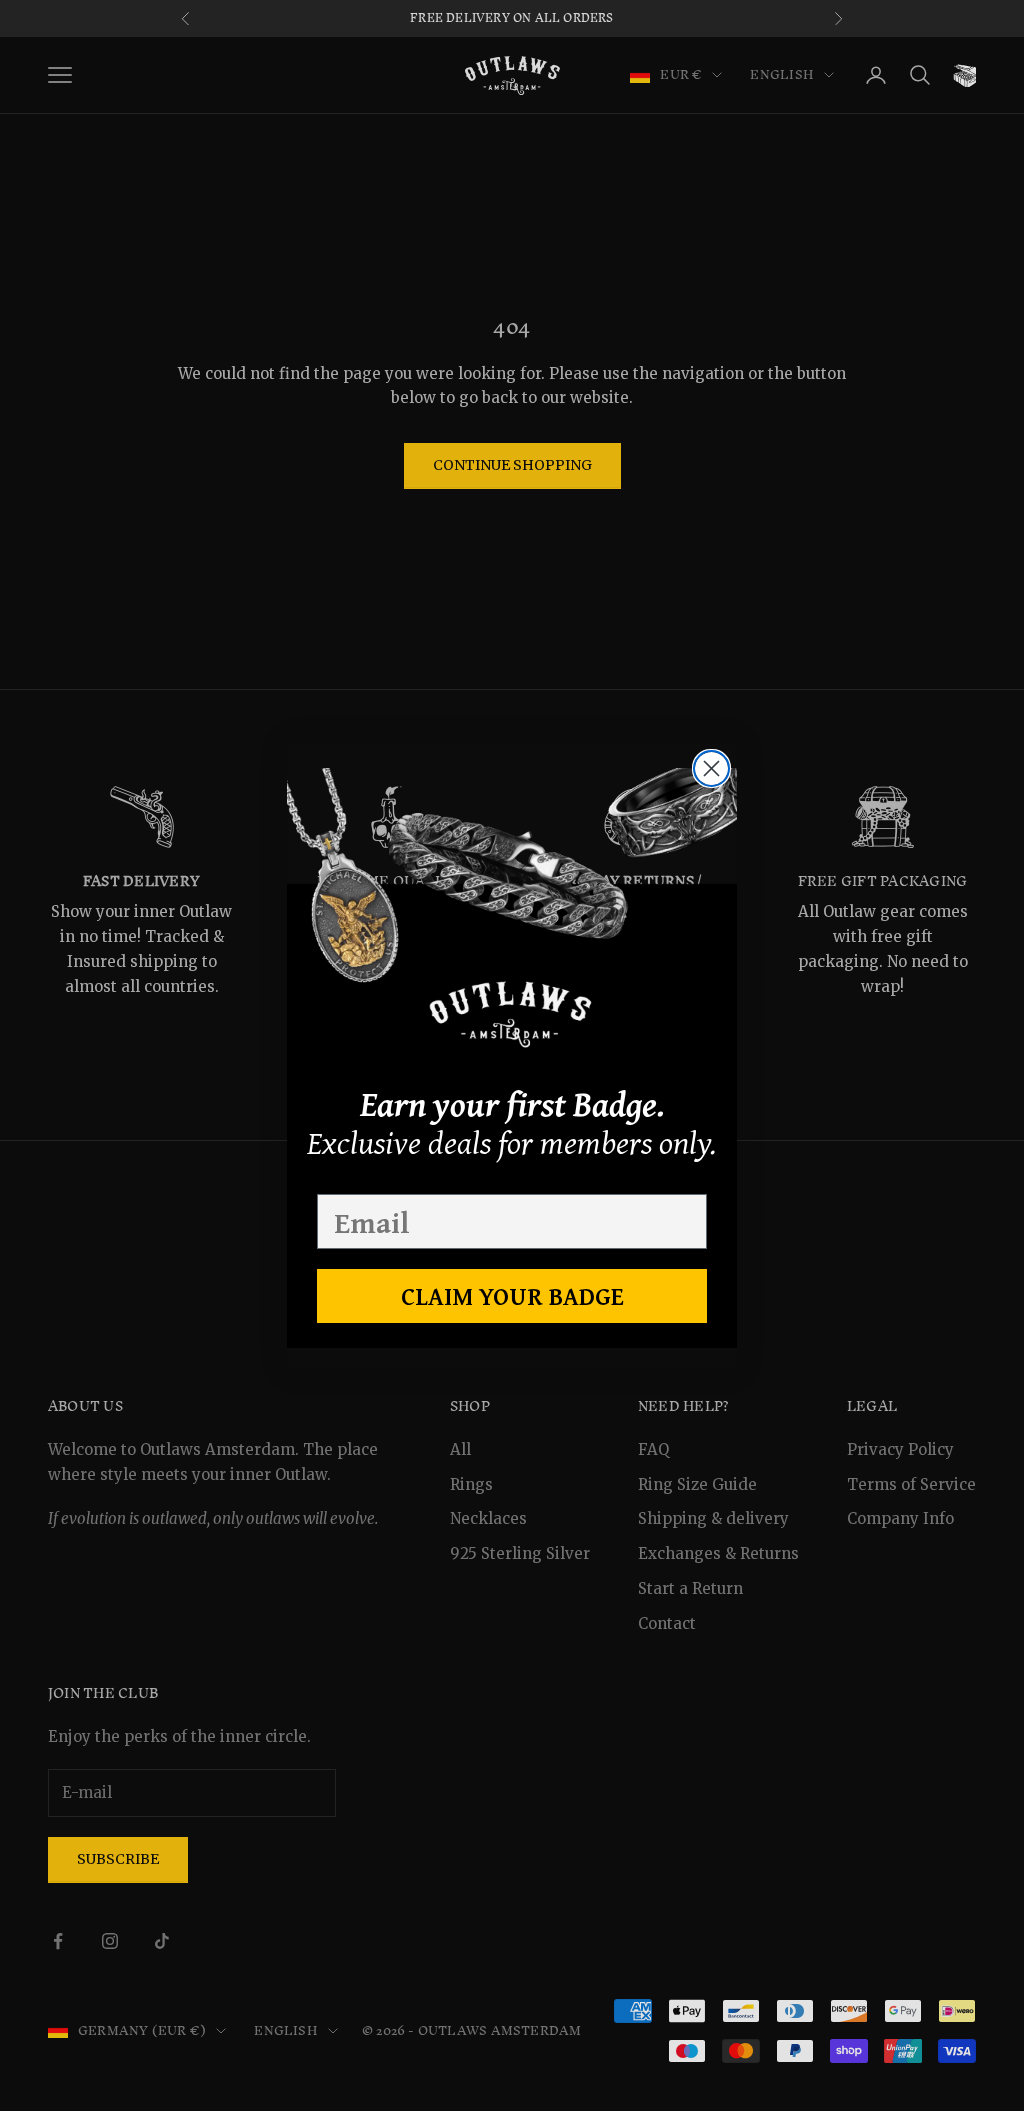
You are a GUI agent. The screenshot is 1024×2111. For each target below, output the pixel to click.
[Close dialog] (711, 768)
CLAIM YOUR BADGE (512, 1296)
